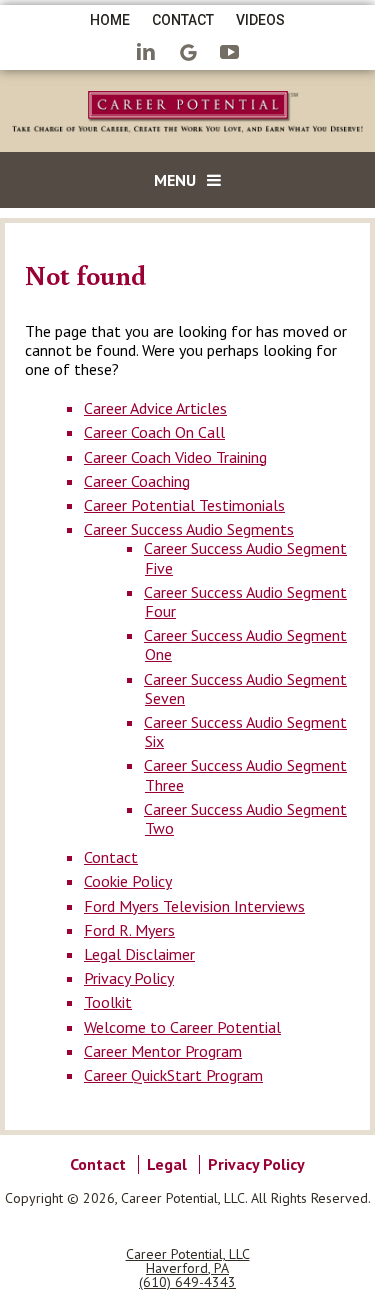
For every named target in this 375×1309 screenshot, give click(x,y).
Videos (260, 20)
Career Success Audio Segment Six (245, 731)
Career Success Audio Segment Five (245, 557)
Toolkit (108, 1002)
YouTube (230, 53)
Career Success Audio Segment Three (245, 774)
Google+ (188, 53)
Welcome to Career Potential (182, 1027)
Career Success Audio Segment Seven (245, 688)
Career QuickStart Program (173, 1075)
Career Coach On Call (154, 432)
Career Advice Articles (155, 408)
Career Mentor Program (163, 1051)
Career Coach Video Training (175, 457)
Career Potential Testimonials (184, 505)
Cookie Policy (128, 881)
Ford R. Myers (129, 930)
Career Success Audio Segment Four (245, 601)
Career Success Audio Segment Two (245, 818)
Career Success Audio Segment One (245, 644)
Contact (183, 20)
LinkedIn (146, 53)
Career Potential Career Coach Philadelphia (187, 114)
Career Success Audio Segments (189, 529)
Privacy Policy (129, 978)
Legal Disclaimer (139, 954)
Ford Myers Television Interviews (194, 906)
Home (110, 20)
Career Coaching (137, 481)
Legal (167, 1164)
